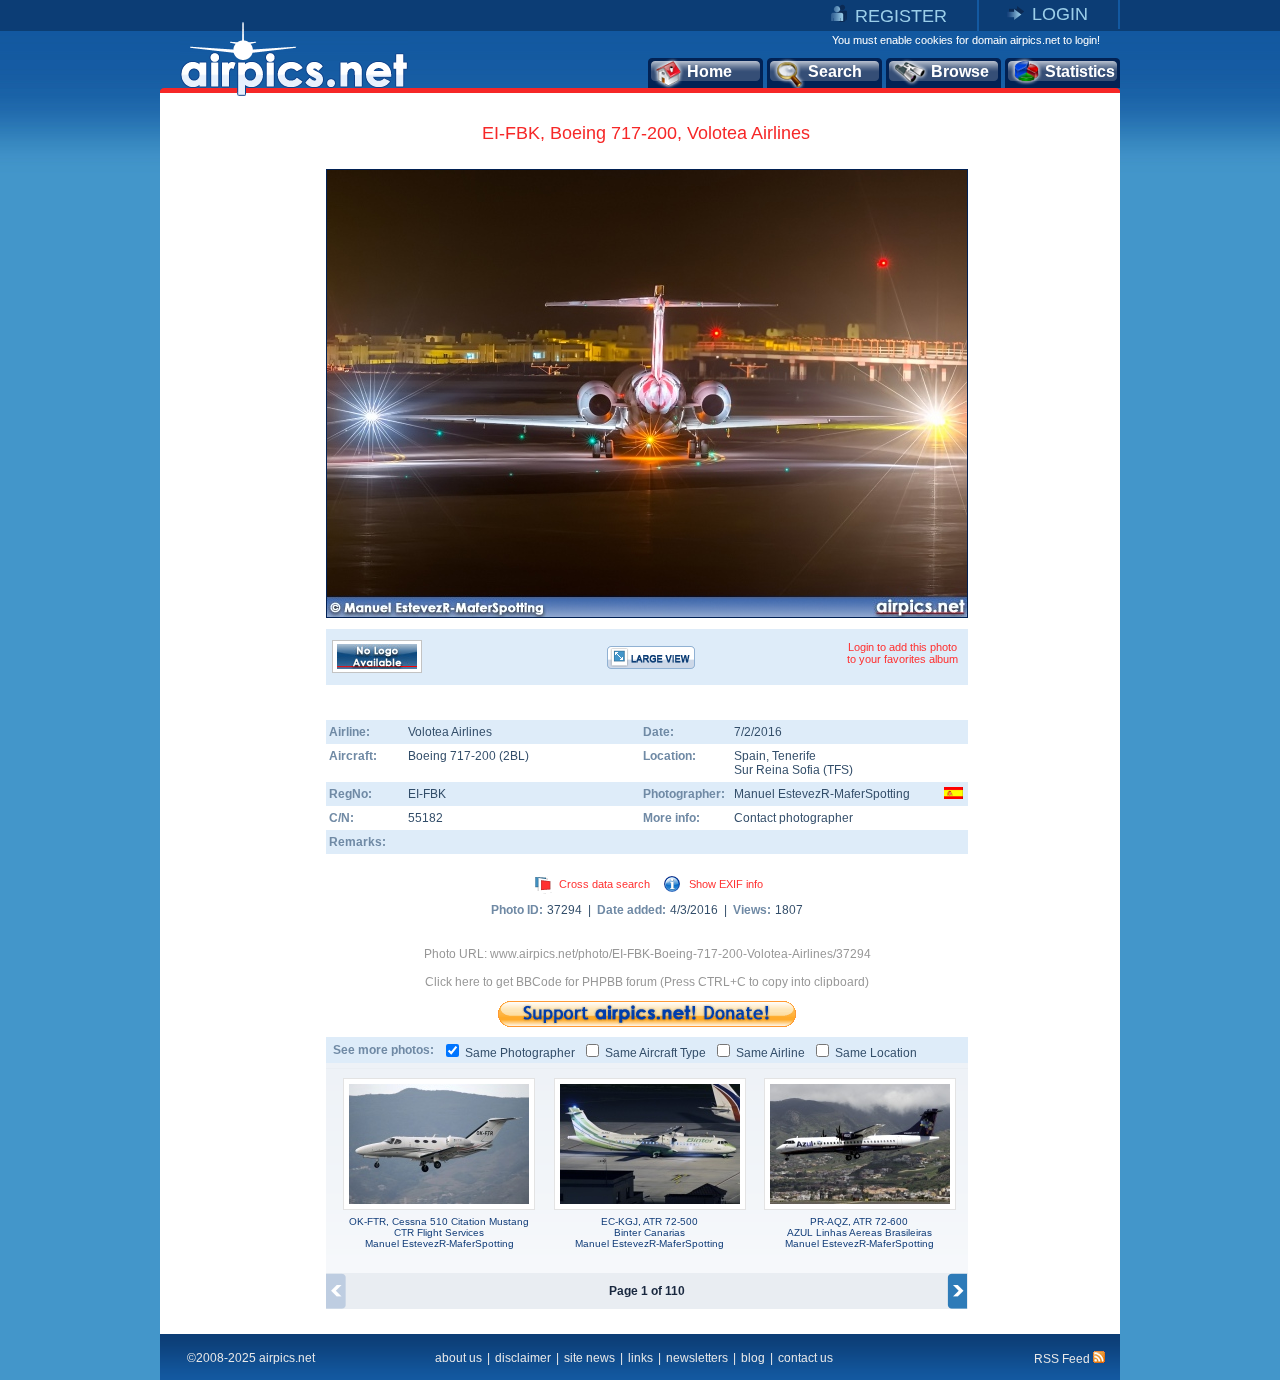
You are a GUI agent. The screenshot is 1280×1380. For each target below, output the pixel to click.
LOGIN (1060, 14)
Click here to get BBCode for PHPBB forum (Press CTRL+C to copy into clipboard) (647, 982)
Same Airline (770, 1053)
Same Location (876, 1053)
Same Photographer (520, 1053)
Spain (750, 756)
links (640, 1358)
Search (835, 71)
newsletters (697, 1358)
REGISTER (901, 16)
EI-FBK (427, 794)
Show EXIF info (726, 884)
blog (753, 1358)
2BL (514, 756)
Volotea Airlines (450, 732)
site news (589, 1358)
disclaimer (523, 1358)
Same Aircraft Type (655, 1053)
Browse (960, 71)
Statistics (1080, 71)
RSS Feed (1063, 1359)
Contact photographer (793, 818)
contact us (805, 1358)
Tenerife (794, 756)
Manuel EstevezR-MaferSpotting (822, 794)
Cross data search (604, 884)
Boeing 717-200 (453, 756)
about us (458, 1358)
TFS (838, 770)
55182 (425, 818)
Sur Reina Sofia (777, 770)
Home (709, 71)
